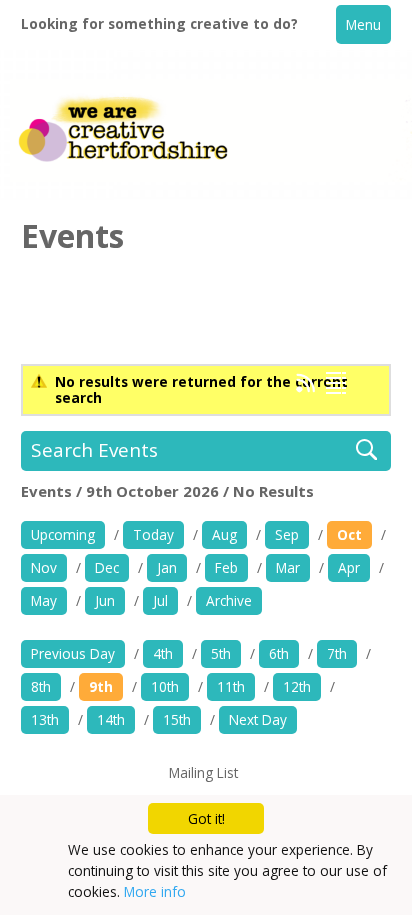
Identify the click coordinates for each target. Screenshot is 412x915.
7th (337, 653)
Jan (167, 567)
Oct (349, 534)
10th (165, 686)
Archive (229, 600)
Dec (107, 567)
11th (231, 686)
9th (101, 686)
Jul (160, 600)
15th (177, 719)
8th (41, 686)
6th (279, 653)
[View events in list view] (336, 383)
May (44, 600)
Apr (349, 567)
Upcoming (63, 534)
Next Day (258, 719)
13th (45, 719)
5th (221, 653)
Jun (105, 600)
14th (111, 719)
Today (153, 534)
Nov (44, 567)
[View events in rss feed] (306, 387)
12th (297, 686)
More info (155, 891)
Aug (224, 534)
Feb (226, 567)
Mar (288, 567)
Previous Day (73, 653)
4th (163, 653)
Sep (287, 534)
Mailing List (203, 772)
